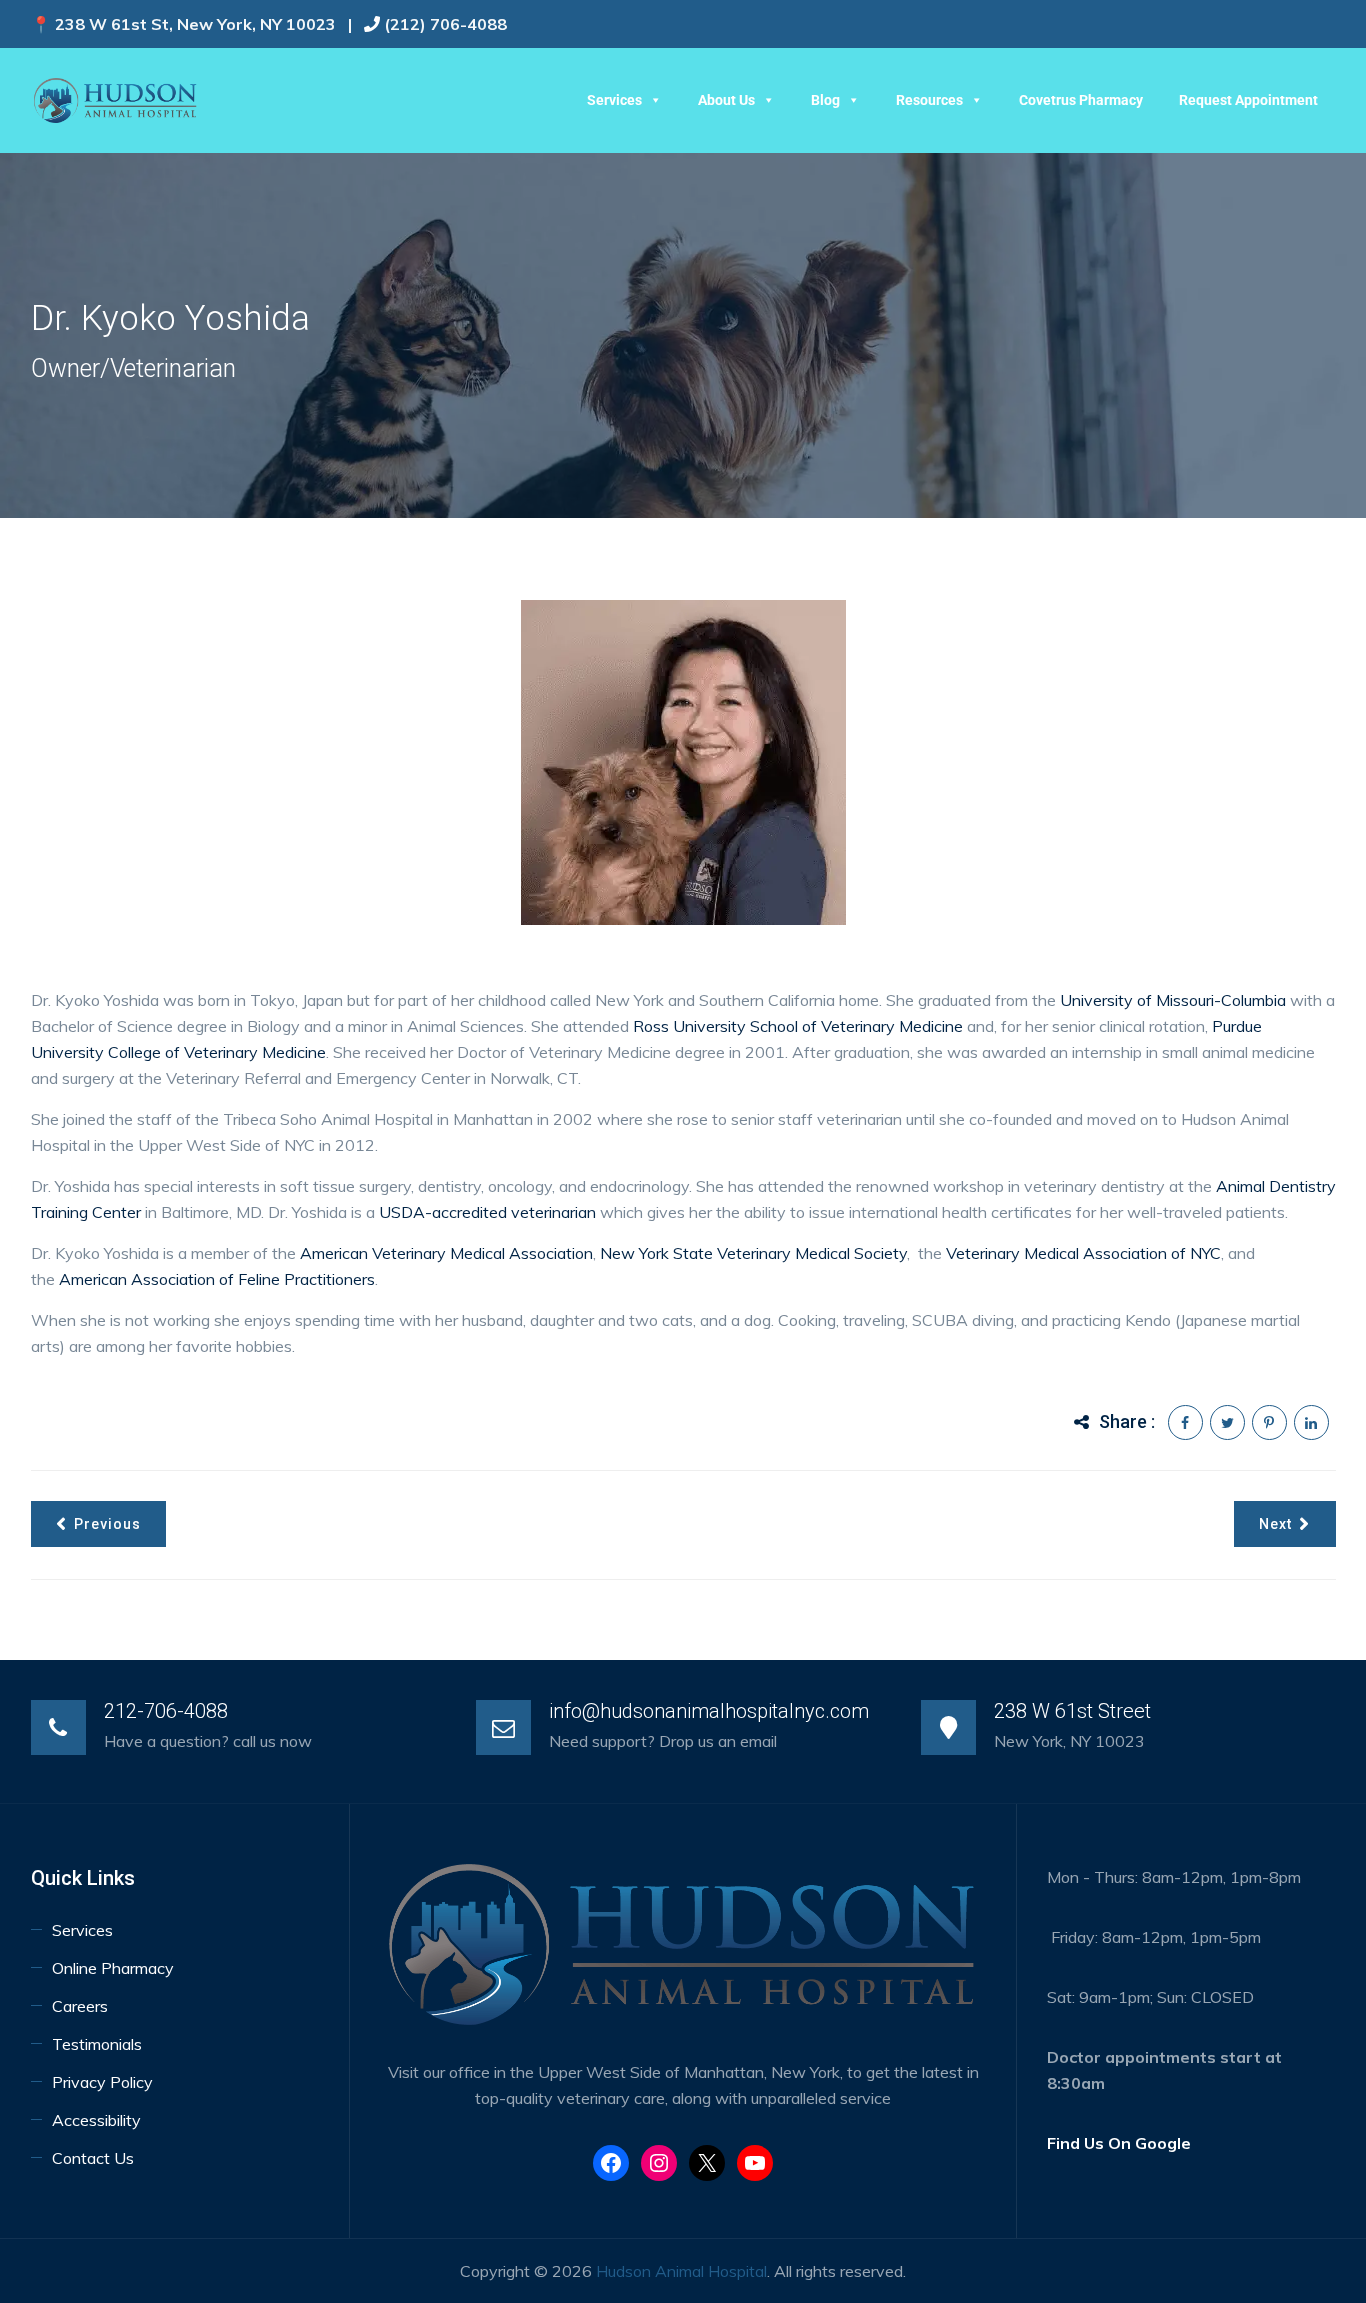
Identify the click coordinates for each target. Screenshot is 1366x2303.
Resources (929, 100)
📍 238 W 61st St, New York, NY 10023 (183, 24)
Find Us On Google (1119, 2143)
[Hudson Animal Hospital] (116, 100)
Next (1275, 1524)
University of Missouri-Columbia (1173, 1000)
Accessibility (98, 2120)
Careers (80, 2006)
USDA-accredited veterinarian (487, 1212)
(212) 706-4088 (445, 24)
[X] (707, 2163)
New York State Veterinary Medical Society (753, 1253)
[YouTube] (755, 2163)
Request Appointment (1248, 100)
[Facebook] (611, 2163)
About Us (726, 100)
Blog (825, 100)
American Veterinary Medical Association (446, 1253)
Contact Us (93, 2158)
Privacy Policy (102, 2082)
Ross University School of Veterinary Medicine (796, 1026)
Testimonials (97, 2044)
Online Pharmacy (113, 1968)
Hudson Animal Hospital (681, 2271)
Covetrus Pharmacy (1081, 100)
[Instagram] (659, 2163)
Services (614, 100)
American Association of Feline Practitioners (217, 1279)
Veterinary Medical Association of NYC (1083, 1253)
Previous (107, 1524)
